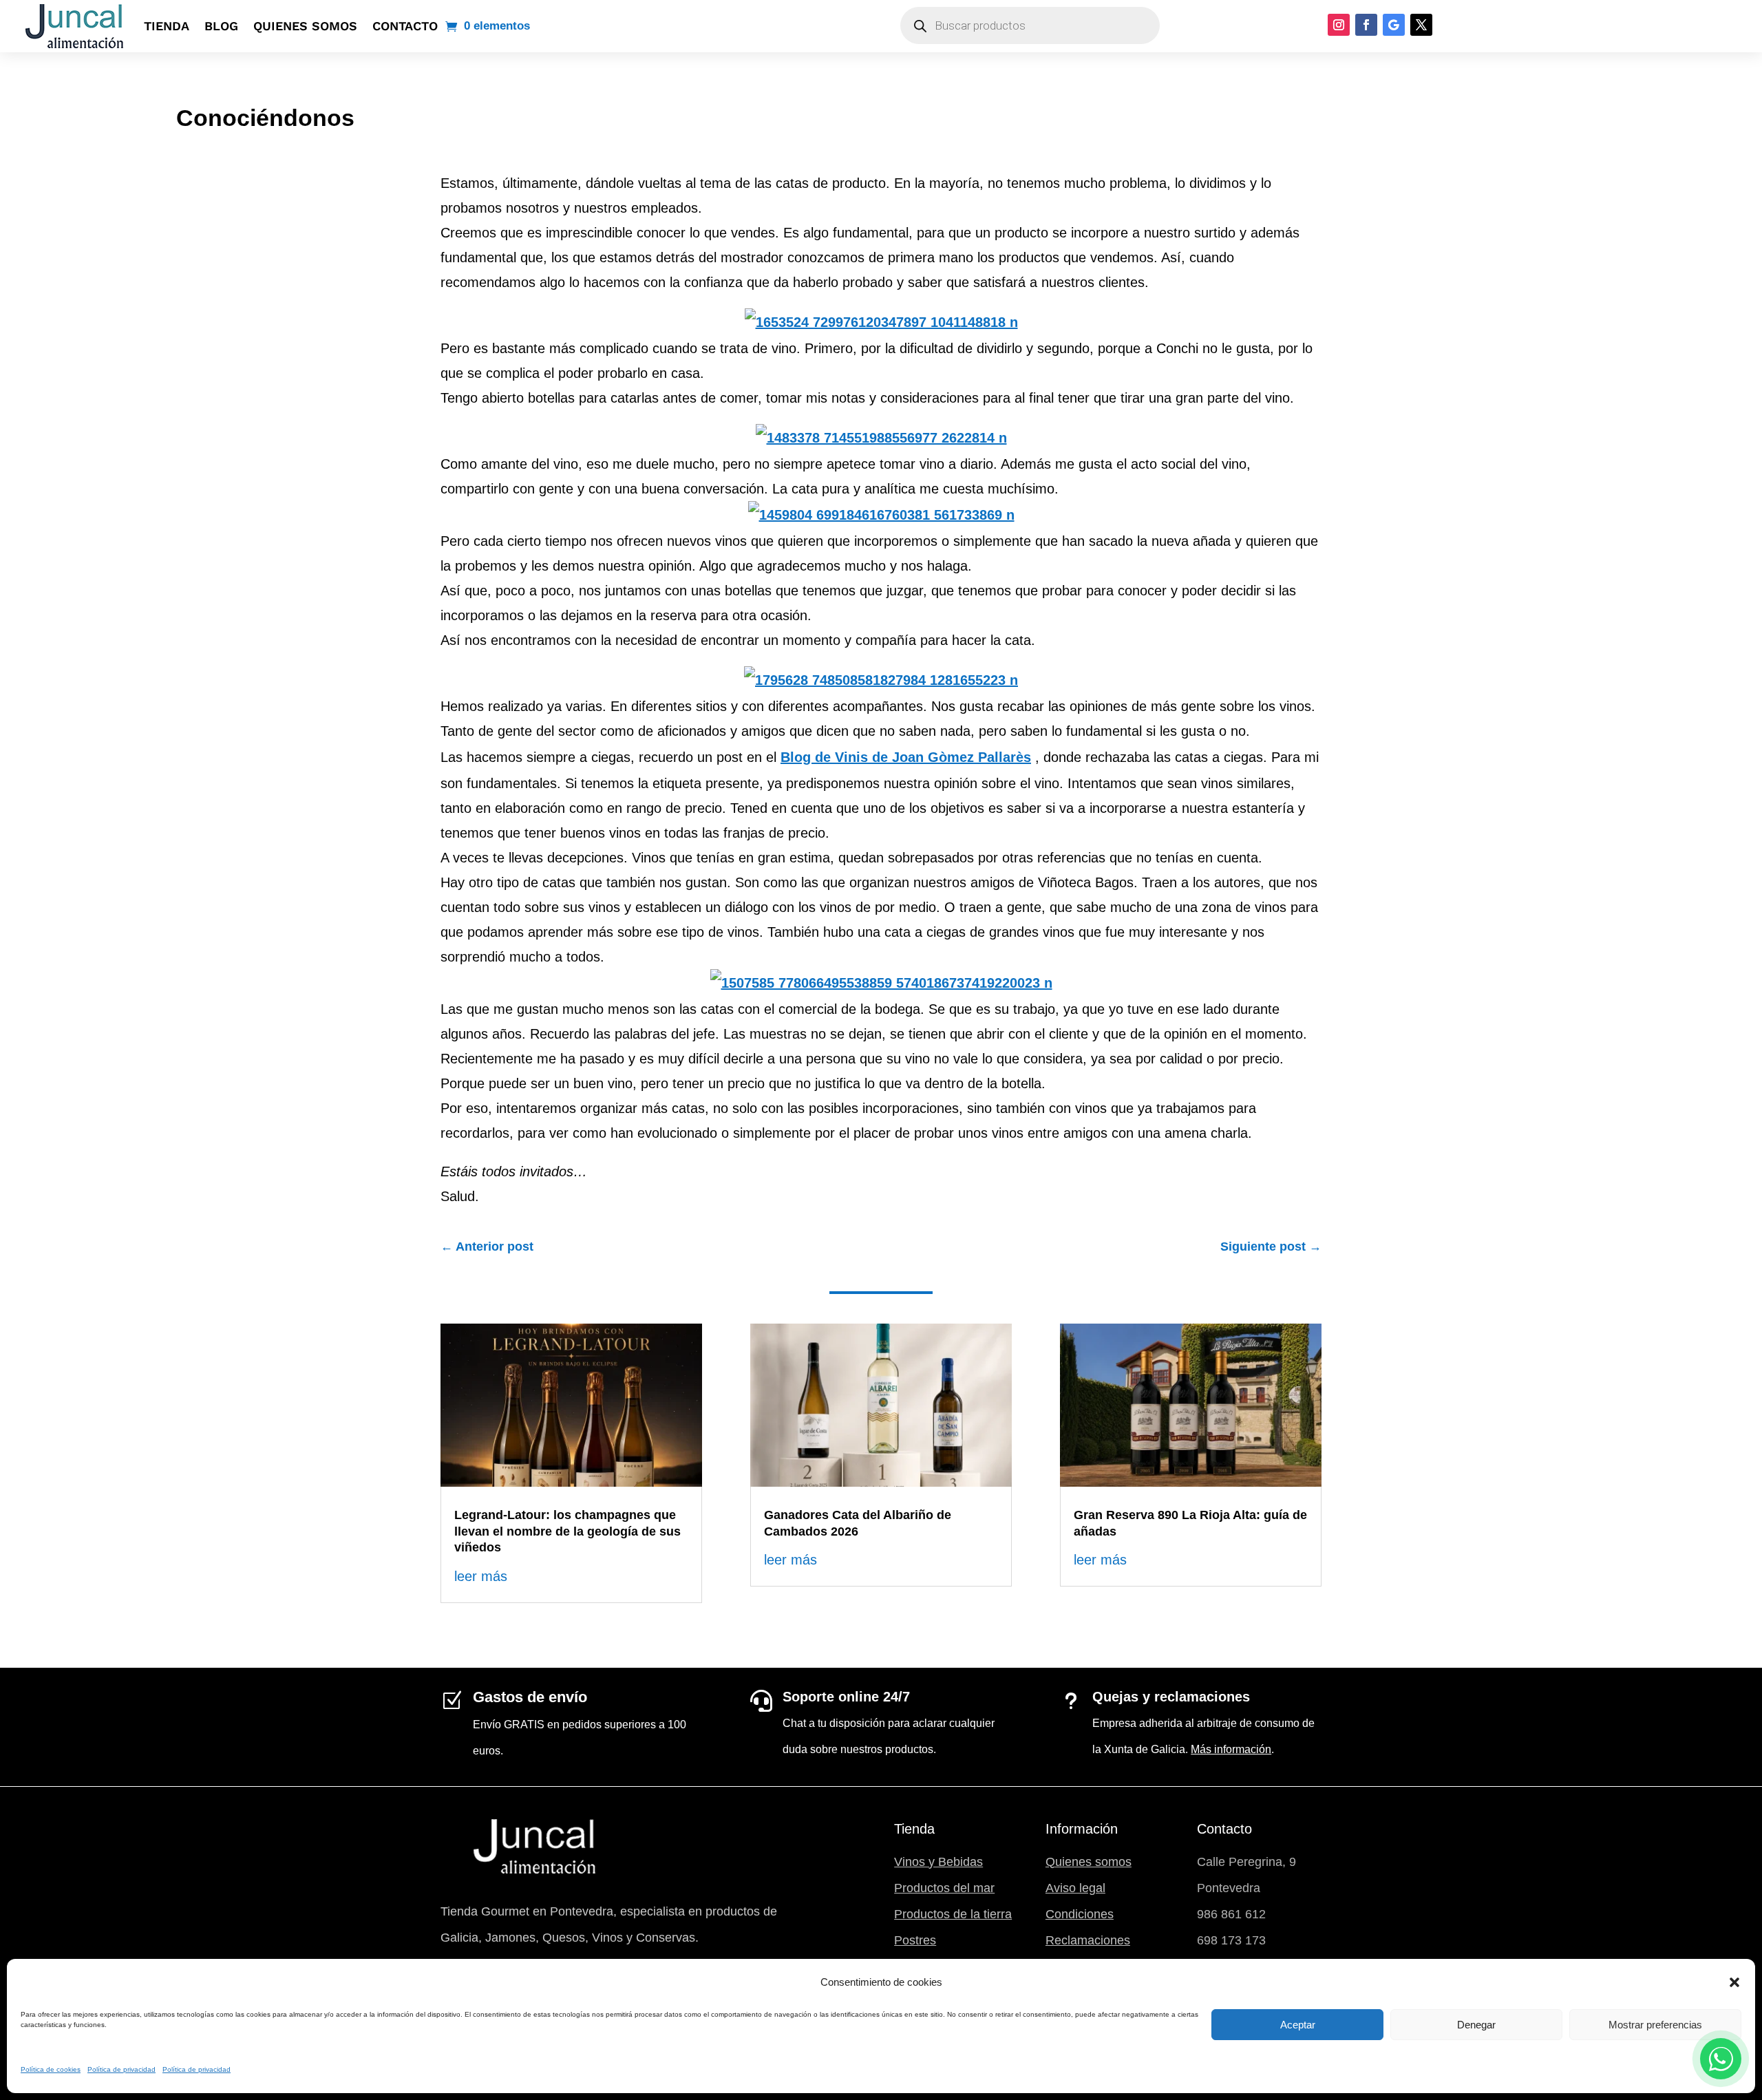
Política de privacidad (121, 2069)
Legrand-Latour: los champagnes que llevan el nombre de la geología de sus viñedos (567, 1531)
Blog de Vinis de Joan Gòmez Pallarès (906, 757)
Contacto (405, 26)
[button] (1734, 1982)
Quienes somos (305, 26)
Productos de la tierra (953, 1914)
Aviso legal (1075, 1888)
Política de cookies (51, 2069)
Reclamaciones (1088, 1940)
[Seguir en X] (1421, 25)
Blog (221, 26)
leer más (481, 1576)
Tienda (167, 26)
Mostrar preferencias (1655, 2025)
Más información (1231, 1749)
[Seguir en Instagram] (1339, 25)
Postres (915, 1940)
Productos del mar (944, 1888)
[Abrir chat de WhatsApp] (1721, 2059)
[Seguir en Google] (1394, 25)
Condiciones (1080, 1914)
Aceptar (1298, 2025)
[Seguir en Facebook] (1366, 25)
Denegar (1476, 2025)
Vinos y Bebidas (938, 1862)
